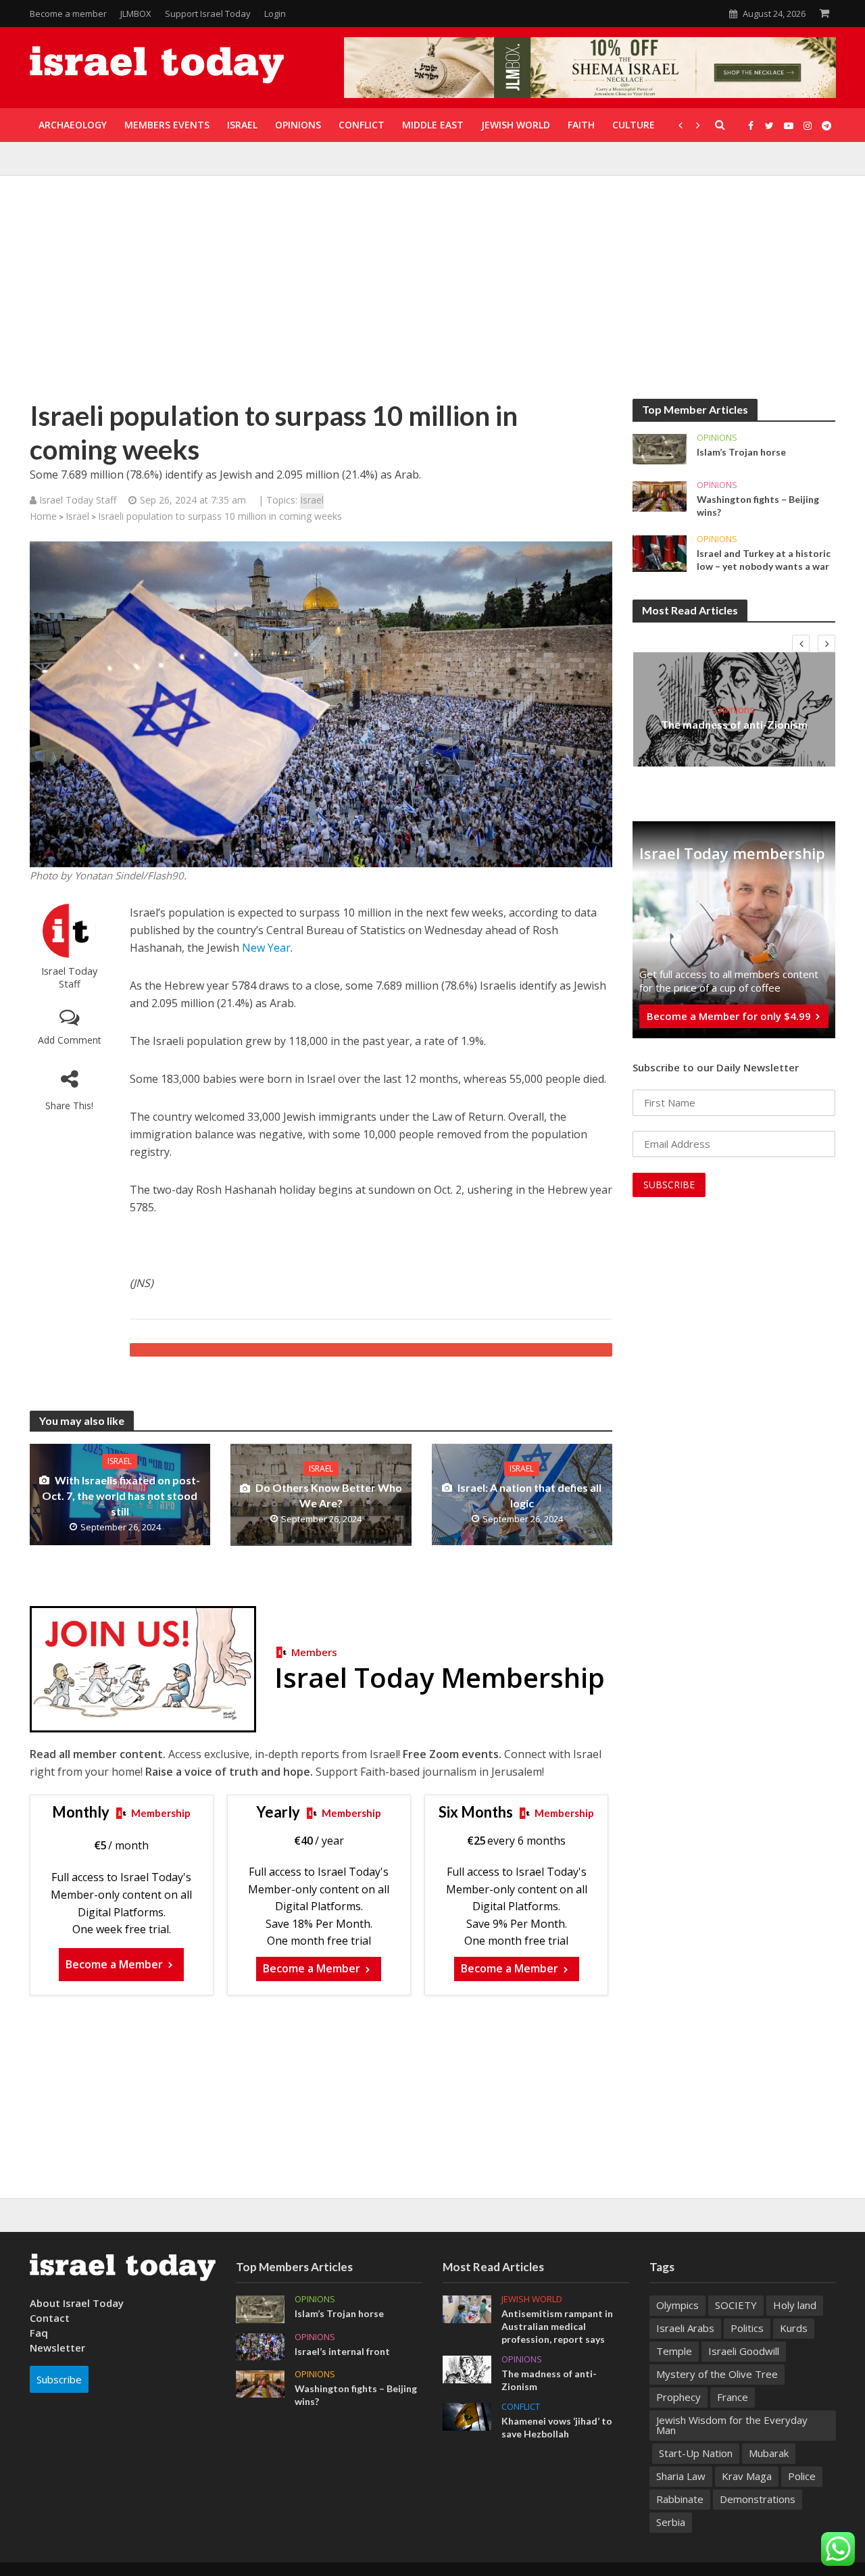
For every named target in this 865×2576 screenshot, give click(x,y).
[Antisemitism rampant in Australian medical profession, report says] (467, 2308)
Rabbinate (680, 2499)
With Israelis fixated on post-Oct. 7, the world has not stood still (121, 1496)
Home (43, 516)
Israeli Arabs (685, 2328)
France (733, 2397)
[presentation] (801, 643)
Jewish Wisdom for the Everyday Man (732, 2425)
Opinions (717, 438)
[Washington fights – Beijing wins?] (660, 495)
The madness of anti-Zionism (734, 724)
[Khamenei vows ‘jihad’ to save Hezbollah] (467, 2416)
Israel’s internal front (342, 2351)
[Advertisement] (432, 297)
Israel (312, 500)
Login (275, 14)
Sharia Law (681, 2476)
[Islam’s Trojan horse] (660, 448)
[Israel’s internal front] (260, 2346)
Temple (674, 2351)
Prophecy (678, 2397)
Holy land (795, 2305)
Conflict (521, 2407)
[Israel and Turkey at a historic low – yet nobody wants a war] (660, 552)
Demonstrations (758, 2499)
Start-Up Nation (696, 2453)
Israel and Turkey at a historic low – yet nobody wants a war (764, 560)
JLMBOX (136, 14)
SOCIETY (736, 2305)
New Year (266, 948)
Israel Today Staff (69, 977)
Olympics (677, 2305)
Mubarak (769, 2453)
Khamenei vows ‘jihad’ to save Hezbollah (557, 2427)
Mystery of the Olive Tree (717, 2374)
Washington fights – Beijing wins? (758, 506)
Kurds (794, 2328)
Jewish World (532, 2299)
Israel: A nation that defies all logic (529, 1495)
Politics (747, 2328)
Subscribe (59, 2379)
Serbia (671, 2522)
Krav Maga (747, 2476)
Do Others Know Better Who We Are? (329, 1495)
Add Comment (70, 1040)
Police (802, 2476)
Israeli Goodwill (744, 2351)
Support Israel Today (208, 14)
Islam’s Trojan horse (741, 452)
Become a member (68, 14)
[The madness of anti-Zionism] (467, 2368)
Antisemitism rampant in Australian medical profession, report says (557, 2326)
